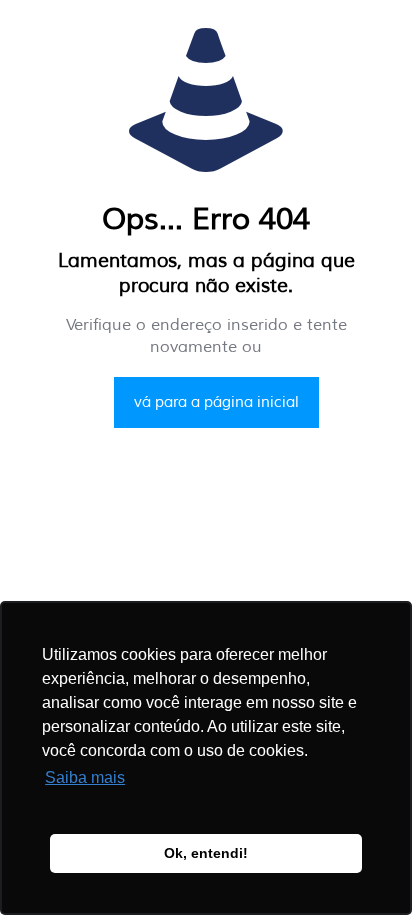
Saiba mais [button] (85, 777)
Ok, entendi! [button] (206, 853)
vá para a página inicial (216, 402)
